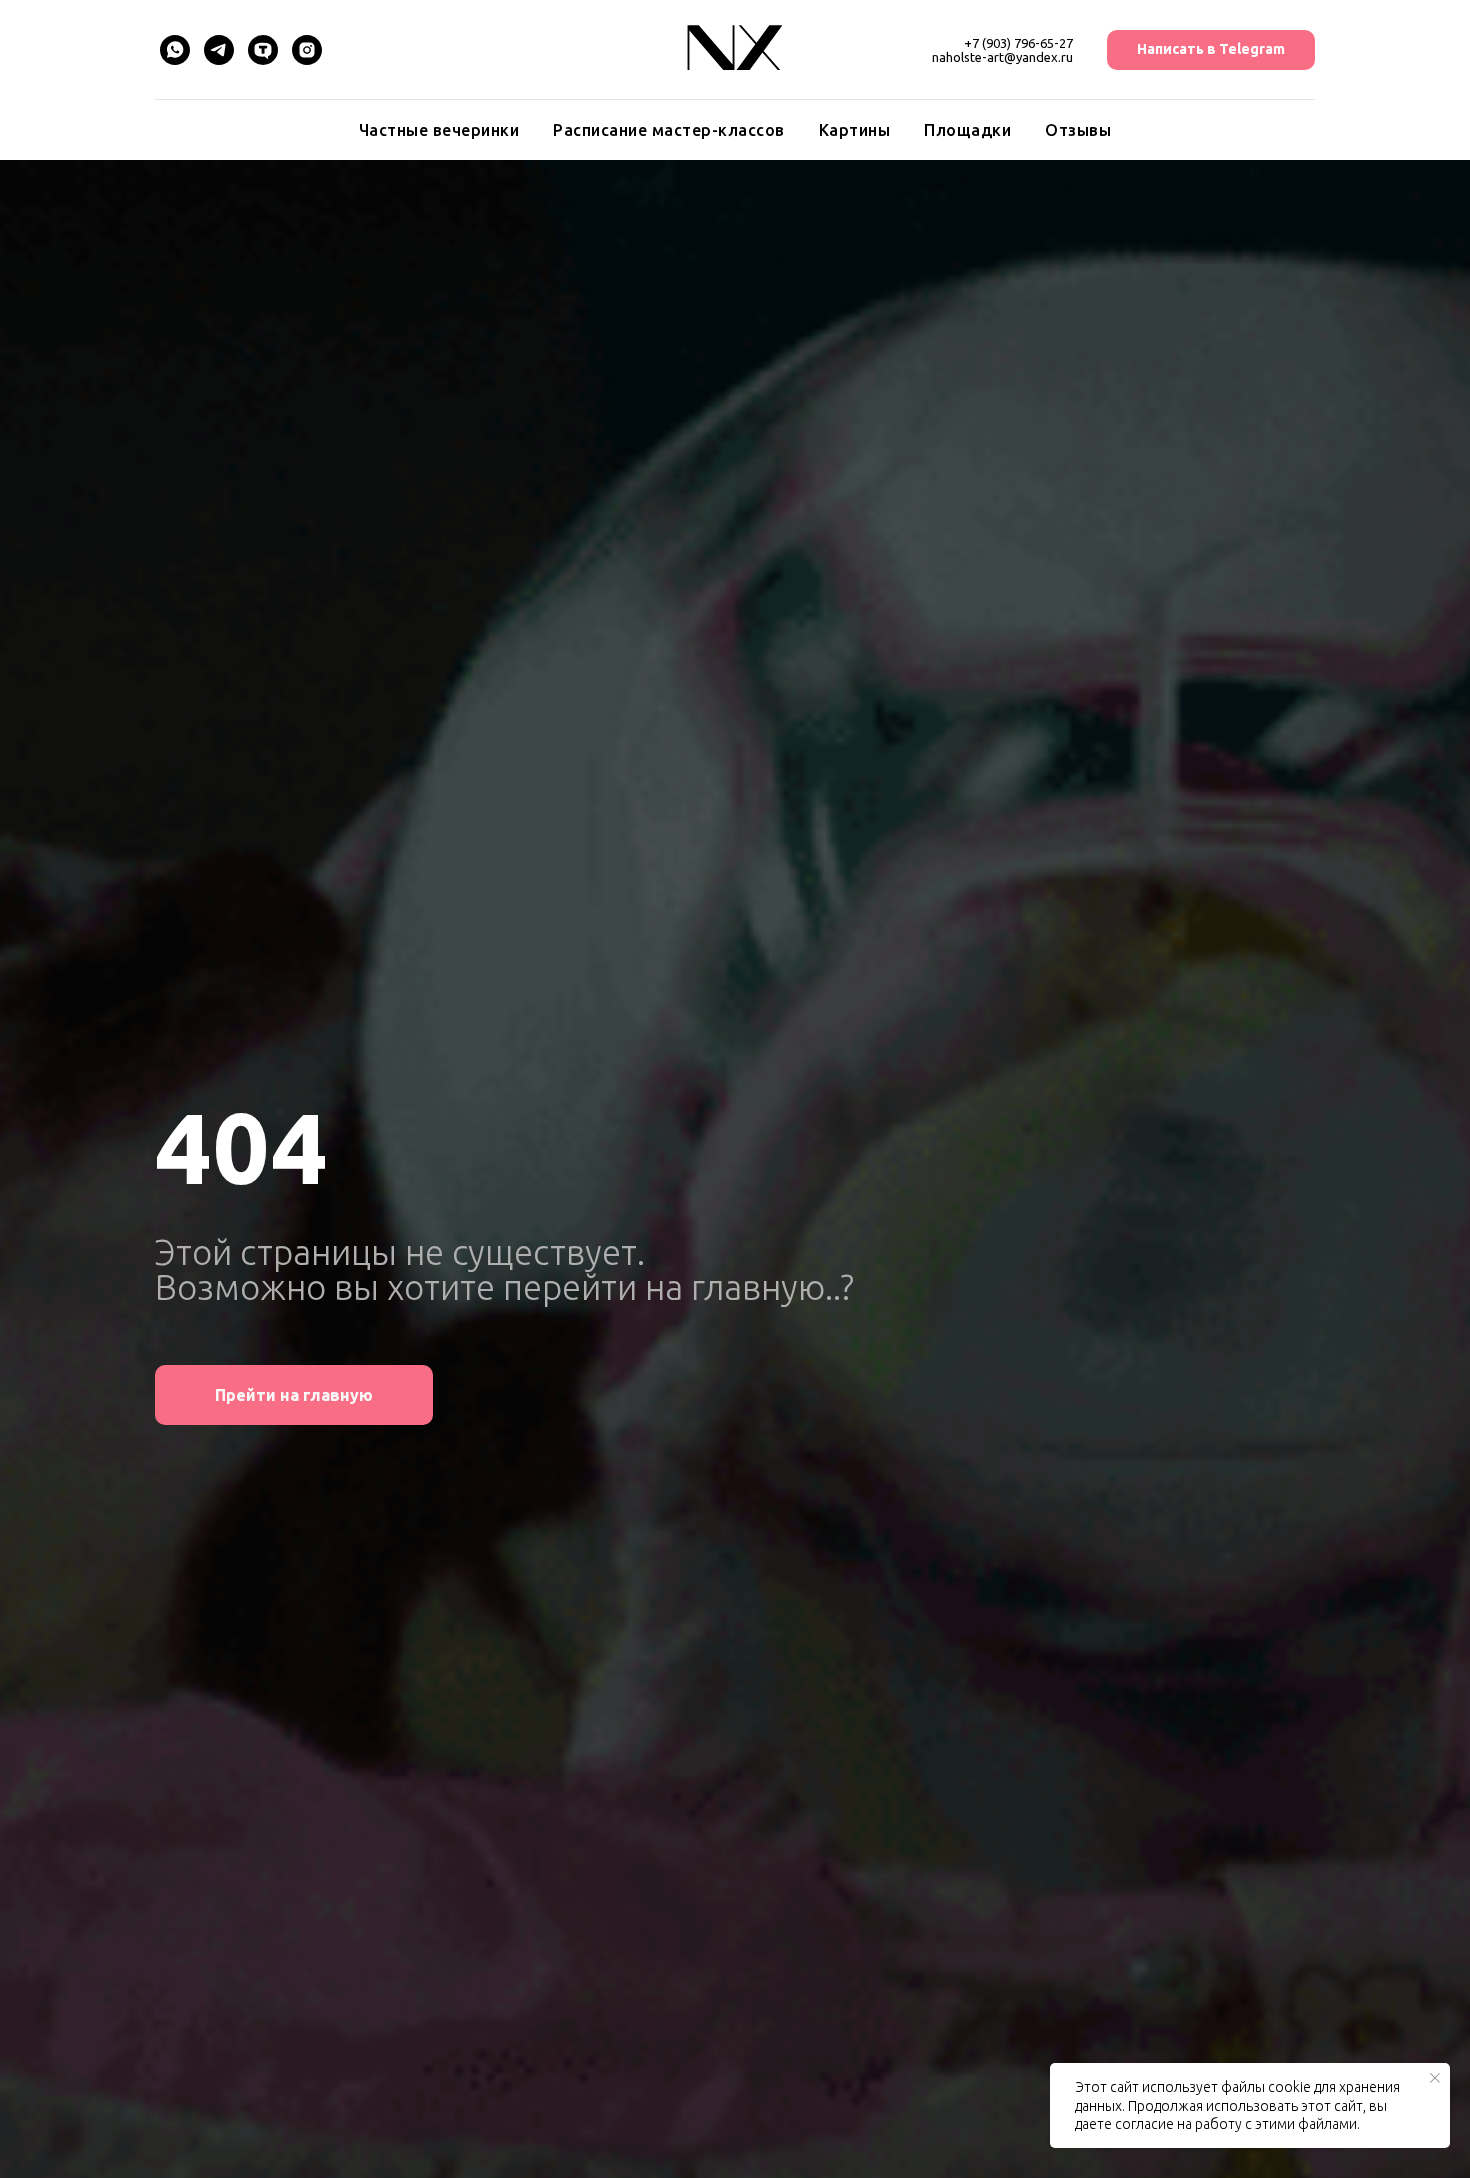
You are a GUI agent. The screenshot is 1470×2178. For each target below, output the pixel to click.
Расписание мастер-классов (669, 130)
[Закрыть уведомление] (1435, 2078)
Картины (855, 130)
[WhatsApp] (175, 50)
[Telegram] (219, 50)
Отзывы (1078, 130)
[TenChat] (263, 50)
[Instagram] (307, 50)
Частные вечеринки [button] (439, 130)
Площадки (967, 130)
